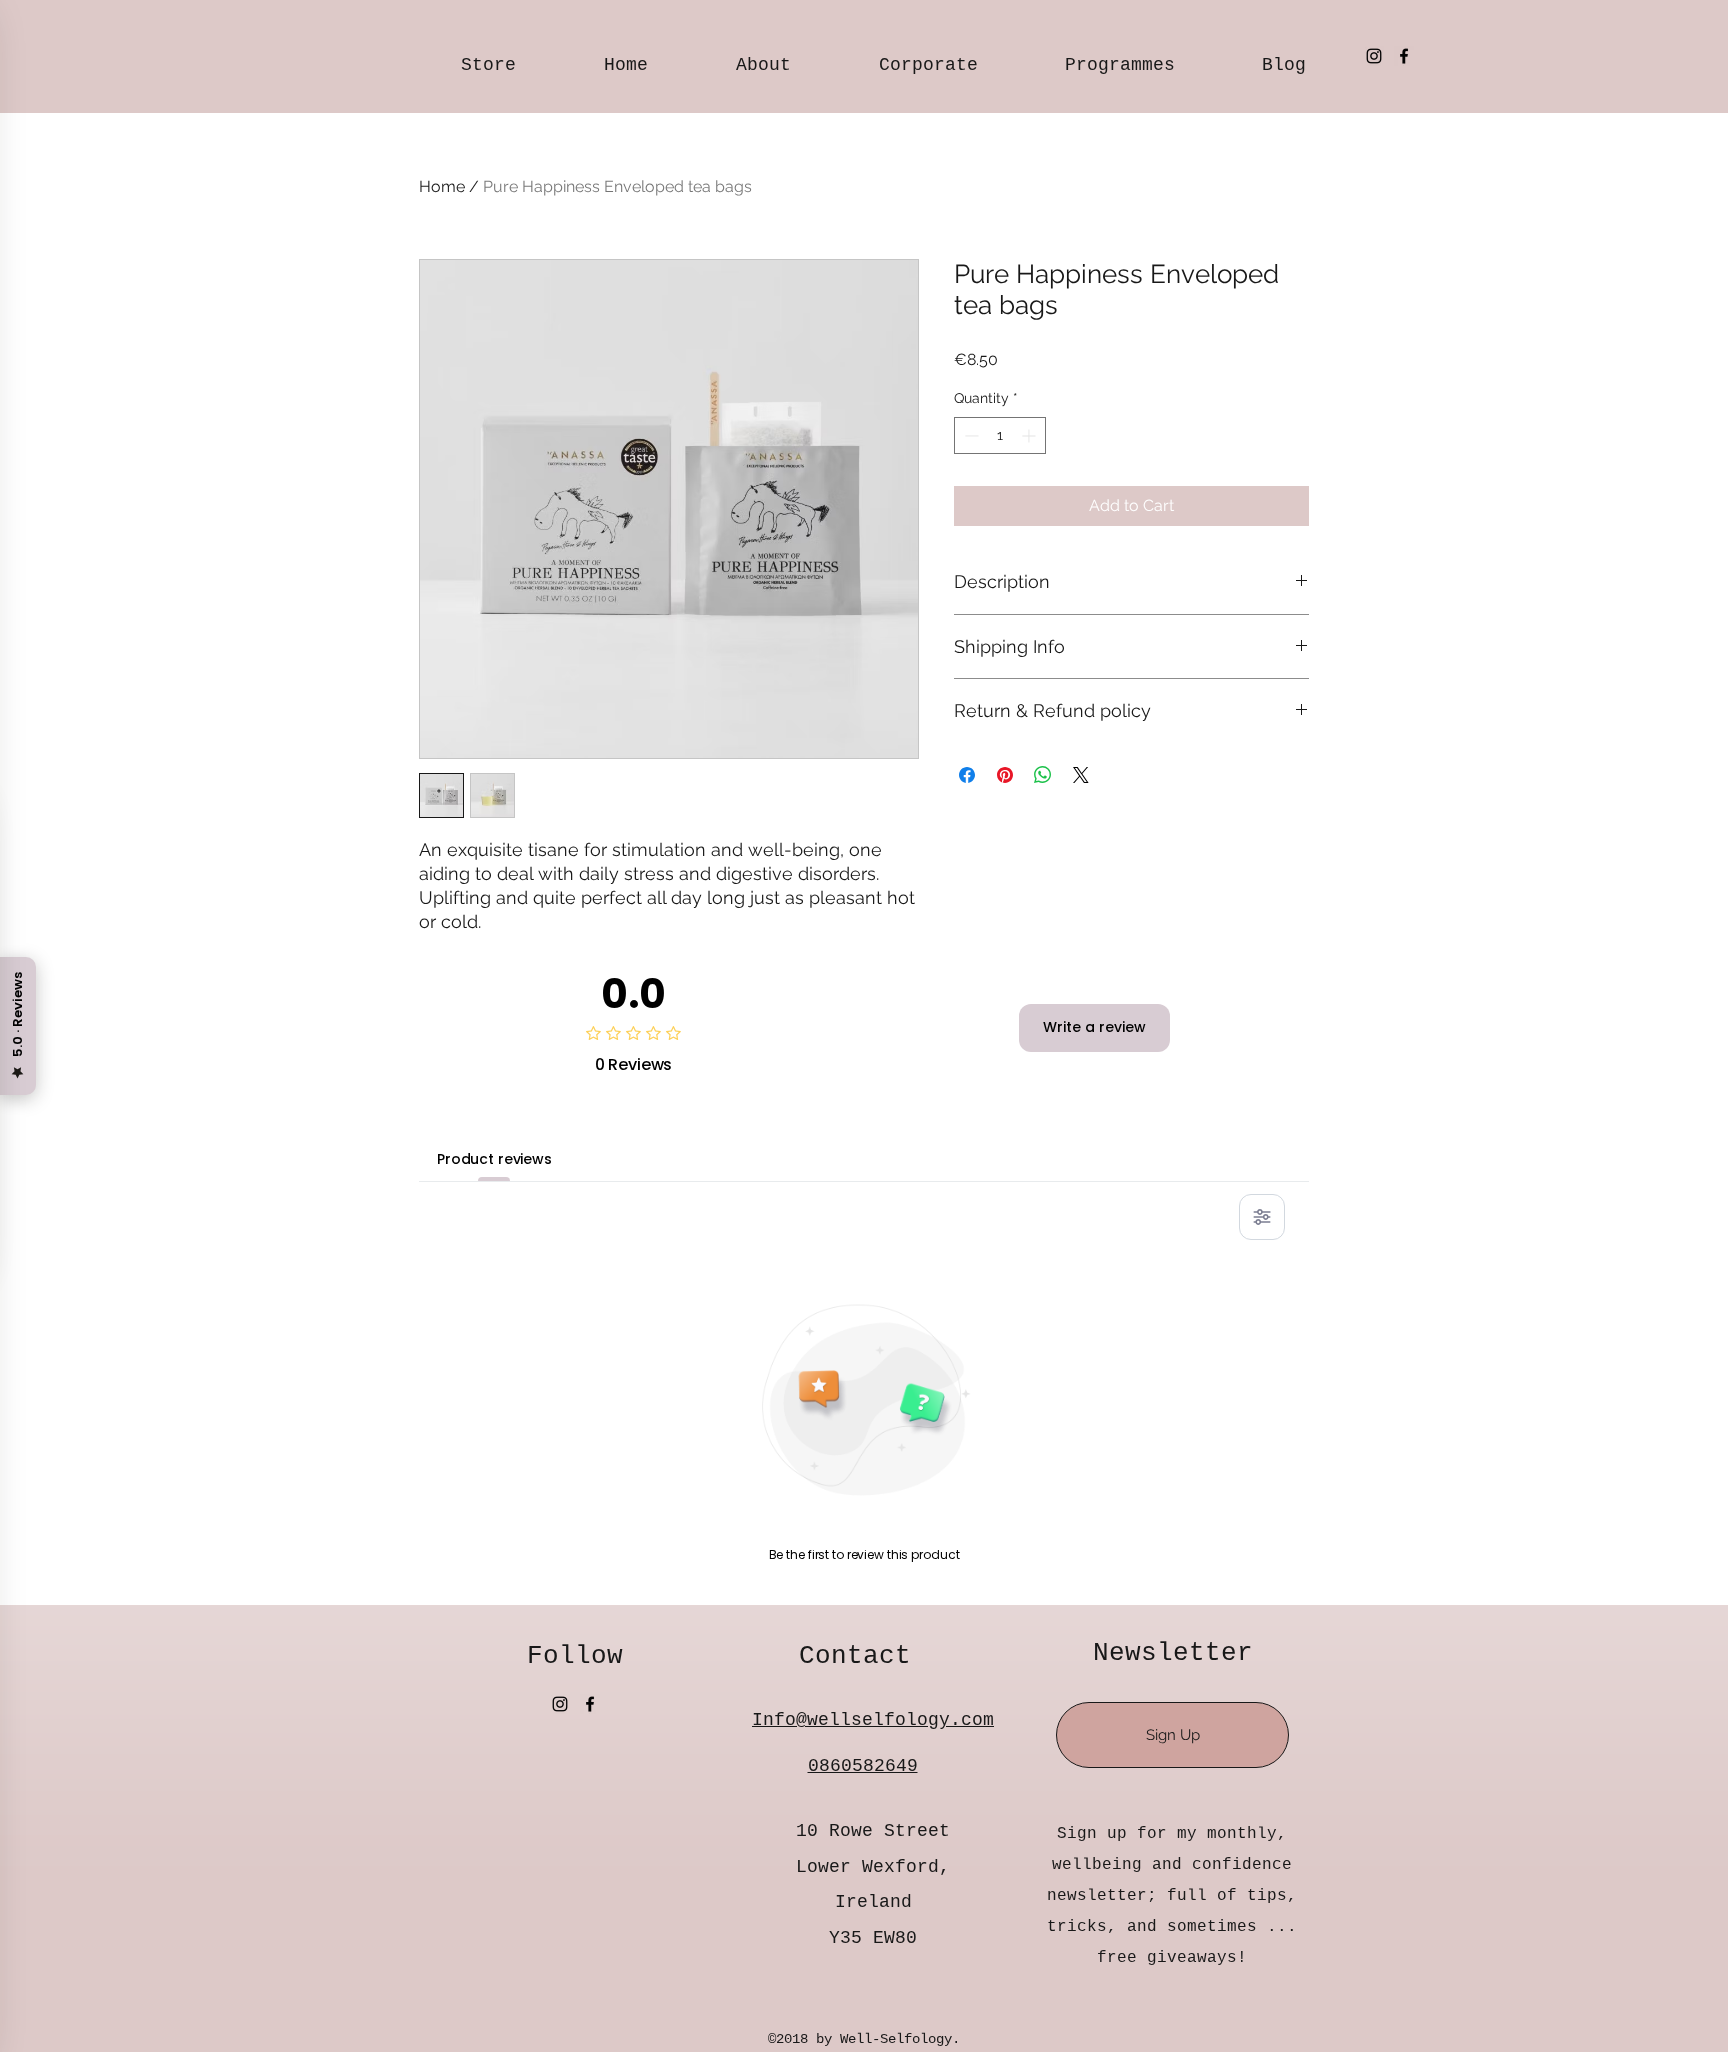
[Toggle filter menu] (1262, 1217)
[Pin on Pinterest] (1005, 775)
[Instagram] (1374, 56)
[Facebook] (1404, 56)
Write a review (1094, 1027)
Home (442, 186)
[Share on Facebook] (967, 775)
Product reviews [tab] (494, 1159)
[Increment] (1030, 435)
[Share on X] (1081, 775)
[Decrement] (969, 435)
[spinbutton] (1000, 435)
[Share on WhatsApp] (1043, 775)
